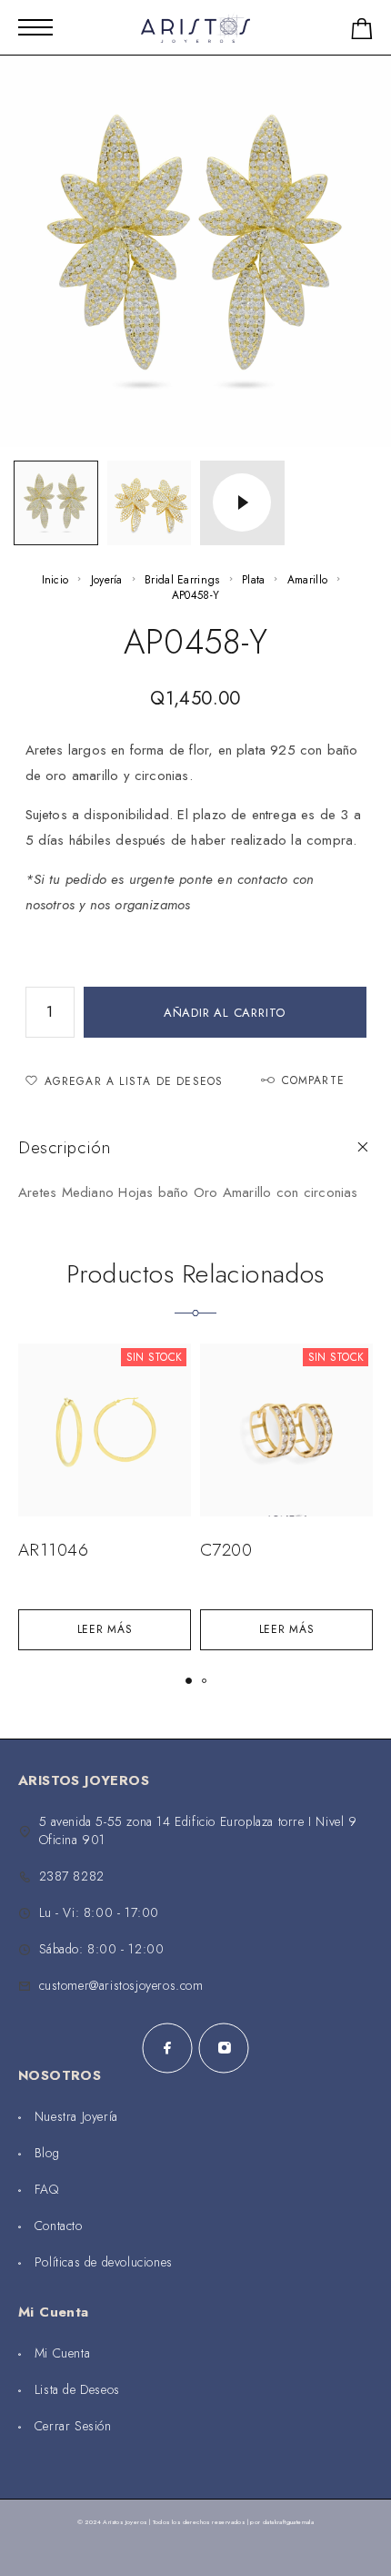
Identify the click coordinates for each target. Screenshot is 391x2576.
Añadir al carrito (225, 1013)
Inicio (55, 580)
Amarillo (307, 580)
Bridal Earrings (182, 580)
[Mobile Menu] (35, 27)
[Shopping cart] (362, 32)
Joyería (107, 580)
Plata (254, 580)
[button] (189, 1681)
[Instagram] (224, 2048)
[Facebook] (167, 2048)
